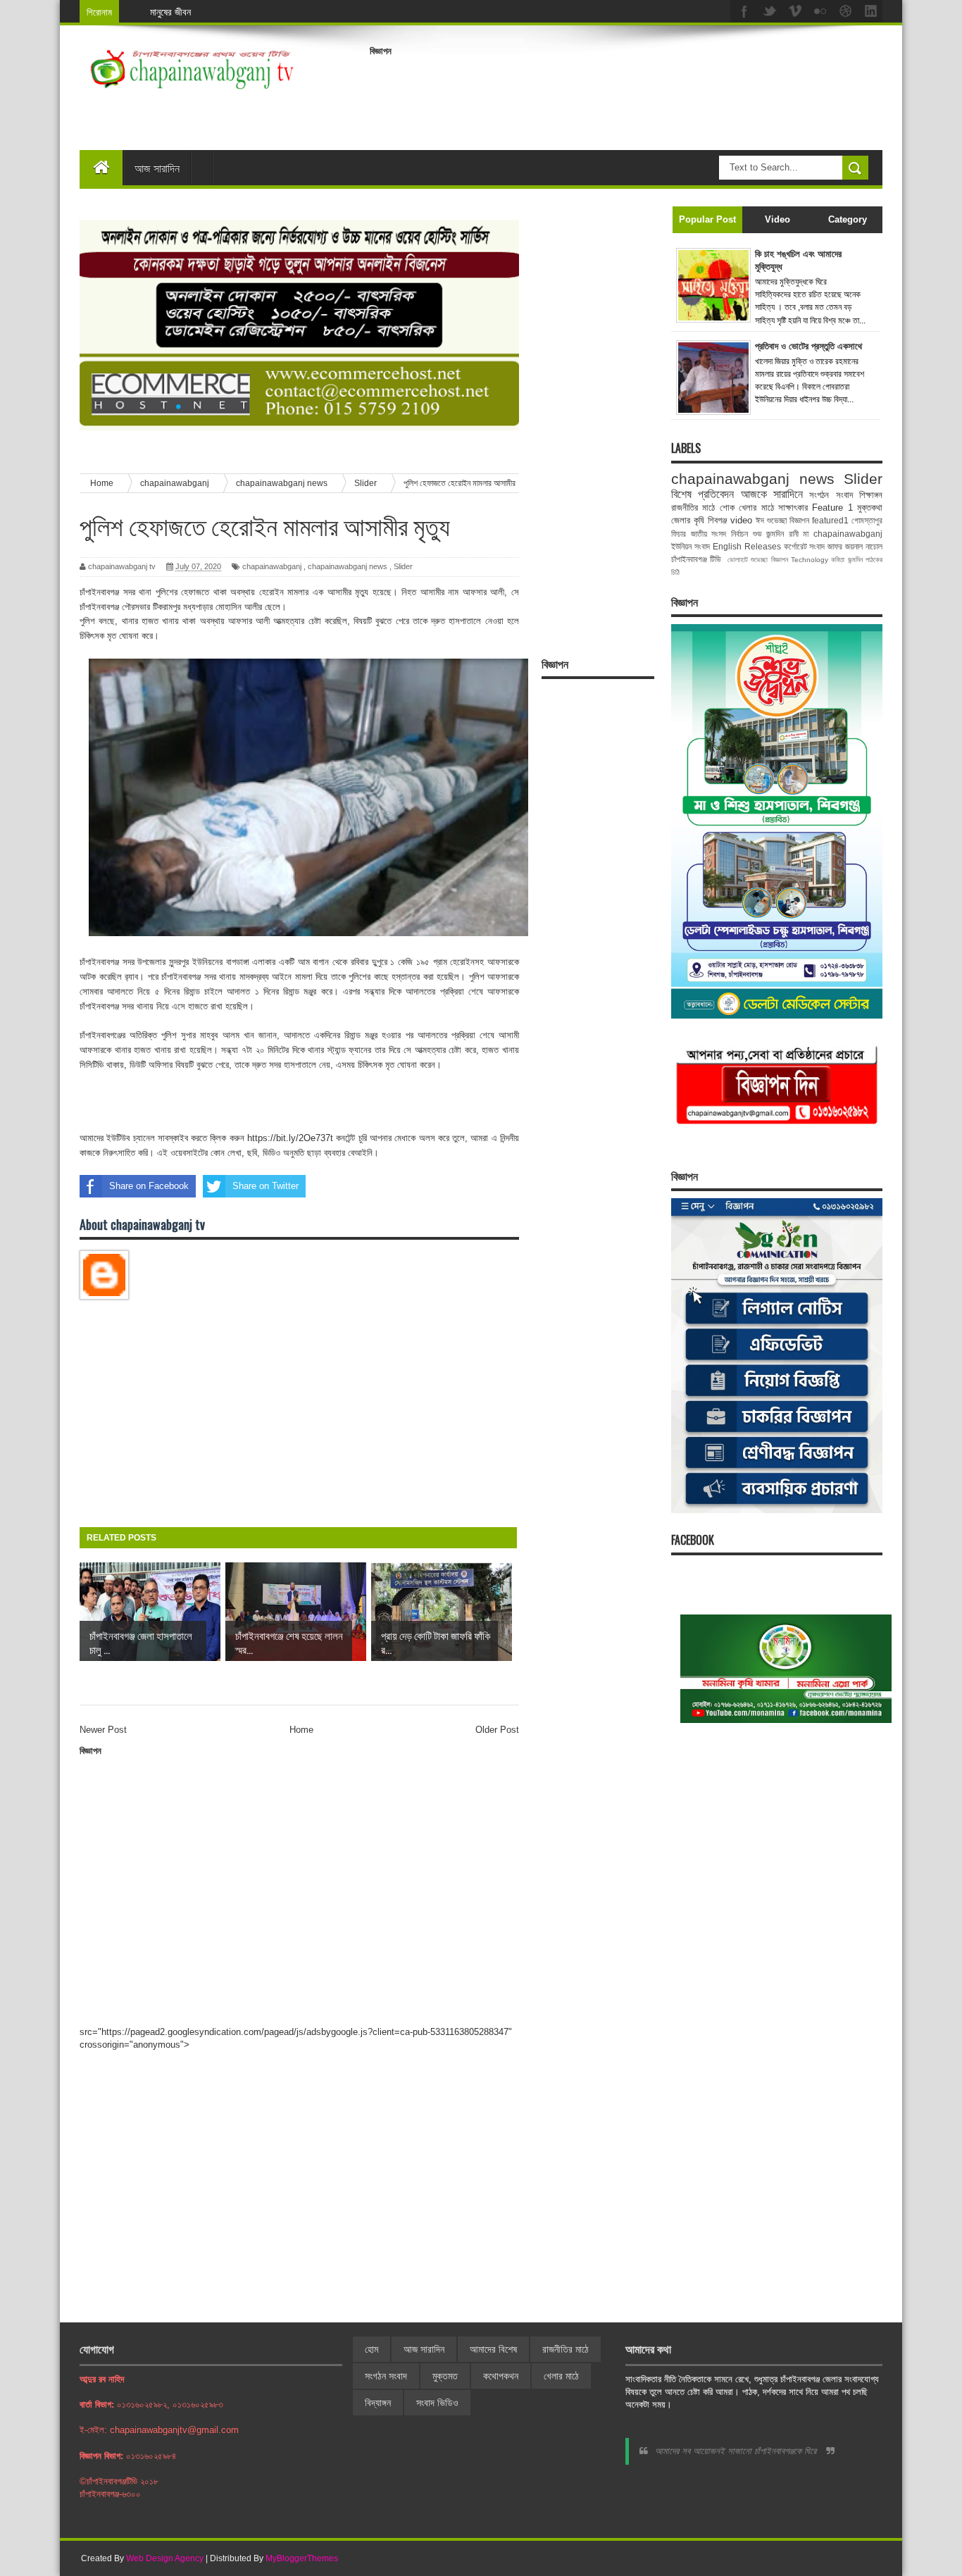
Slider (403, 566)
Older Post (497, 1730)
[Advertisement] (626, 94)
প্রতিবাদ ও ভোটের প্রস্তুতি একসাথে (808, 346)
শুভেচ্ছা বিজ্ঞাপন (769, 560)
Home (301, 1730)
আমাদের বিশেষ (493, 2349)
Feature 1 (832, 508)
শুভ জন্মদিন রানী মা (781, 534)
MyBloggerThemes (302, 2558)
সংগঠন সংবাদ (831, 495)
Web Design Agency (165, 2558)
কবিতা (838, 560)
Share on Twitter (266, 1186)
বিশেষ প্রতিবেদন (702, 494)
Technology (810, 560)
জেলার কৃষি (688, 520)
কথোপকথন (501, 2376)
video (741, 520)
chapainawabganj (272, 566)
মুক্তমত (445, 2376)
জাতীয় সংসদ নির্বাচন (719, 534)
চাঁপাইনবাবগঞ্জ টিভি (696, 559)
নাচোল (874, 546)
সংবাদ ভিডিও (437, 2403)
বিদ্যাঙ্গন (378, 2403)
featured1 (830, 520)
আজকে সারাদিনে (772, 494)
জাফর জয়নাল (845, 546)
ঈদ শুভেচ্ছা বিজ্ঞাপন (782, 520)
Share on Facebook (149, 1186)
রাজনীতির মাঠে (693, 508)
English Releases (747, 546)
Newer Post (103, 1730)
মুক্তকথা (870, 508)
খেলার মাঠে (756, 508)
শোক (727, 508)
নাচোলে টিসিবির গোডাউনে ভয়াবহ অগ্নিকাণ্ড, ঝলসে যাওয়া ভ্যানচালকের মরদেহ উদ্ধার (289, 12)
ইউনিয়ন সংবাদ (691, 546)
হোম (371, 2349)
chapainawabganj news (348, 566)
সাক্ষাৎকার (793, 508)
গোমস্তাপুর (867, 520)
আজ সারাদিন (157, 168)
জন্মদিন (855, 560)
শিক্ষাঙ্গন (871, 495)
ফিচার (679, 534)
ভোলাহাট (738, 560)
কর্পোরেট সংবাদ (805, 546)
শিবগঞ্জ (717, 520)
